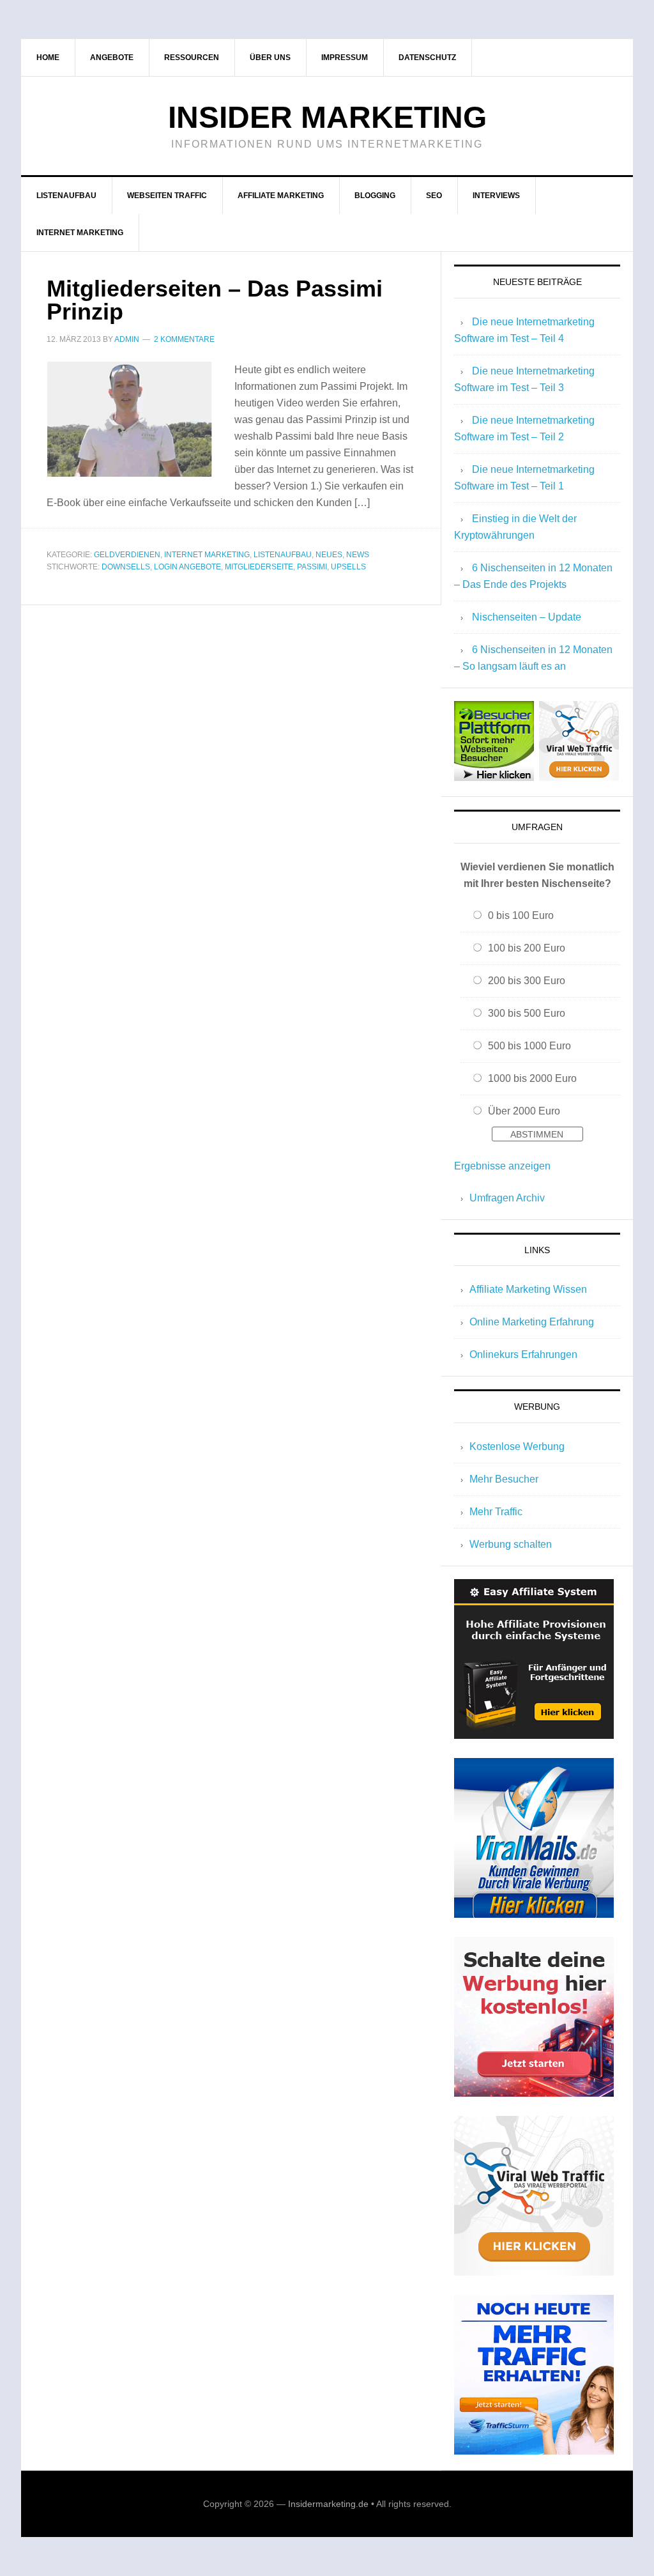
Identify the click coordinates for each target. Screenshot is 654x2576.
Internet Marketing (207, 555)
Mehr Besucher (504, 1479)
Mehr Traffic (496, 1512)
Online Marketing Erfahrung (532, 1322)
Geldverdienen (127, 555)
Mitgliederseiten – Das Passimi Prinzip (215, 300)
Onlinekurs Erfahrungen (523, 1354)
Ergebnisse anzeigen (502, 1166)
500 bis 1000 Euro (529, 1046)
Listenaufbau (283, 555)
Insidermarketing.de (328, 2504)
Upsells (348, 567)
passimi (312, 567)
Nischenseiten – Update (527, 617)
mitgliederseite (259, 567)
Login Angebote (187, 567)
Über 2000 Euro (524, 1111)
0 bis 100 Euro (521, 915)
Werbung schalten (511, 1544)
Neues (329, 555)
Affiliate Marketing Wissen (528, 1289)
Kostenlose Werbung (517, 1446)
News (358, 555)
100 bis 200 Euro (527, 948)
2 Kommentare (184, 339)
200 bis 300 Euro (527, 981)
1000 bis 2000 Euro (532, 1078)
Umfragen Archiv (507, 1198)
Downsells (126, 567)
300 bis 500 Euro (527, 1013)
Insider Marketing (327, 117)
